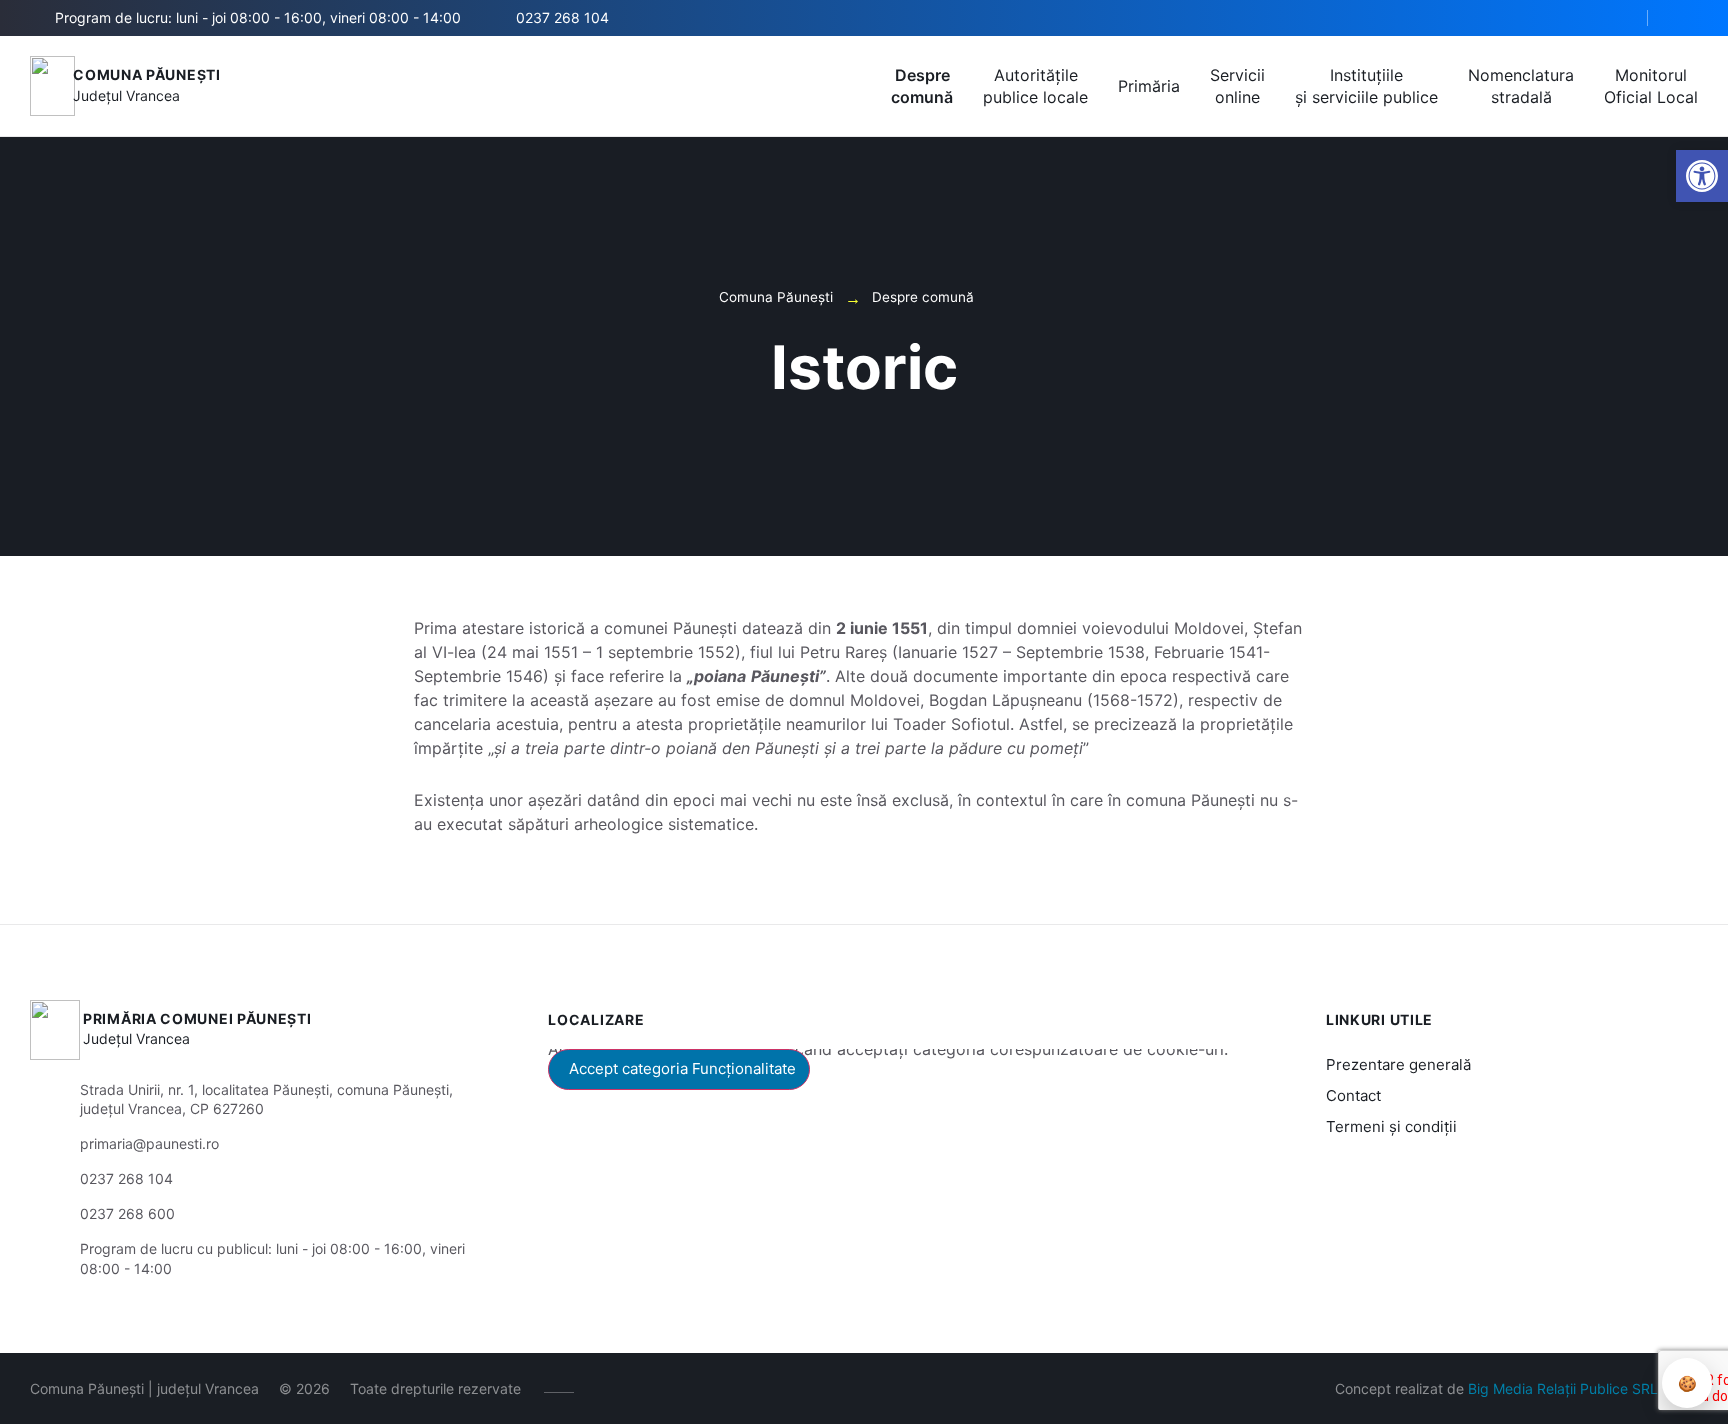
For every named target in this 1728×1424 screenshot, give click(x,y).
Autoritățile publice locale (1035, 86)
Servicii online (1237, 86)
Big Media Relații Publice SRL (1563, 1388)
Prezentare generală (1398, 1064)
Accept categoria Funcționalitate (682, 1068)
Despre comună (922, 86)
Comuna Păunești (147, 74)
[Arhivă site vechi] (1685, 18)
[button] (1615, 19)
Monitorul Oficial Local (1651, 86)
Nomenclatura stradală (1521, 86)
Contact (1353, 1095)
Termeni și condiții (1391, 1126)
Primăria (1149, 86)
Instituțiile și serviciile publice (1366, 86)
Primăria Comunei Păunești (197, 1018)
